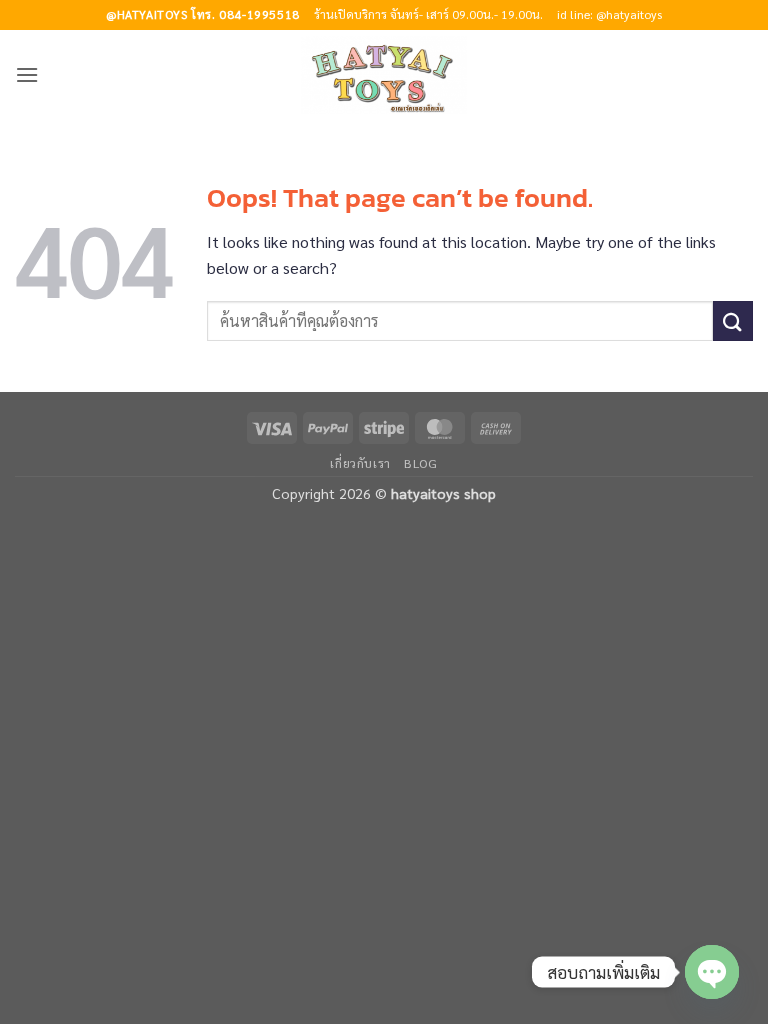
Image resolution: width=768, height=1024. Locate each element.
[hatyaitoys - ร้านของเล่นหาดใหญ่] (384, 75)
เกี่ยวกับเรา (360, 463)
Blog (420, 463)
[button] (27, 74)
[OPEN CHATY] (712, 972)
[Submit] (733, 320)
